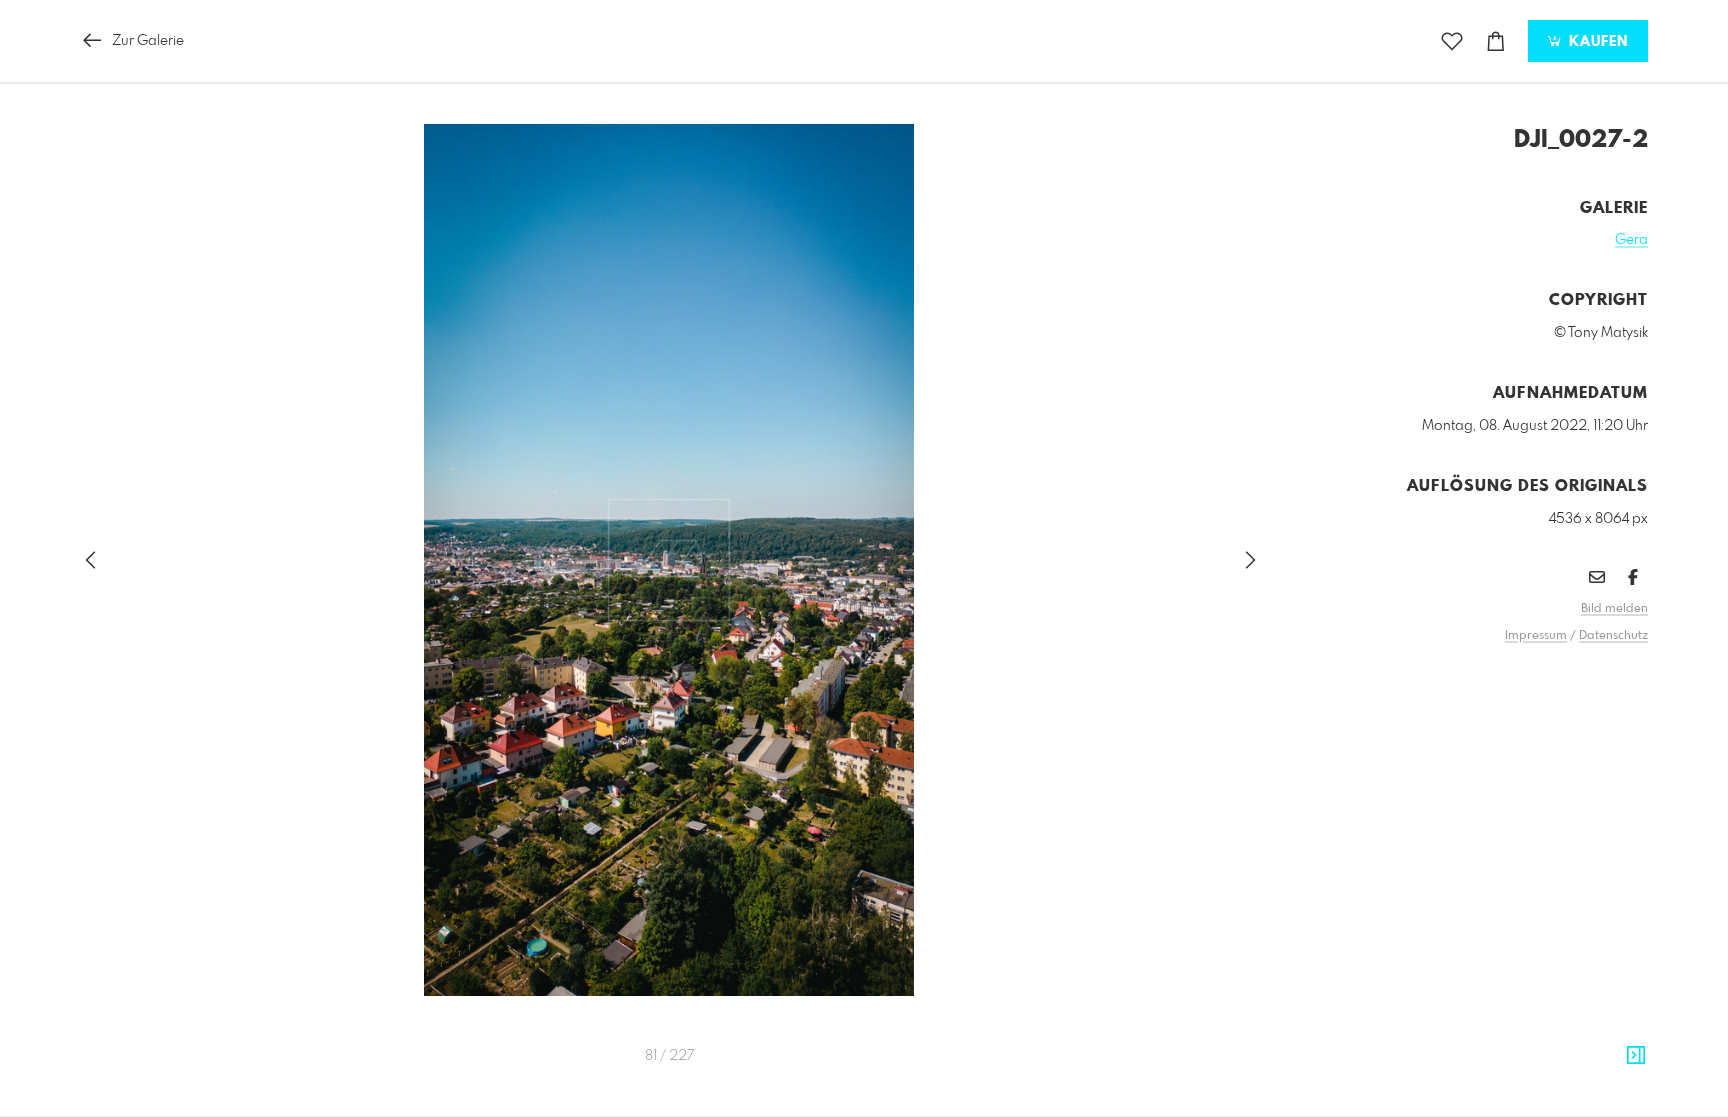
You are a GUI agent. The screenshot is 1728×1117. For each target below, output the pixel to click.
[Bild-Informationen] (1636, 1056)
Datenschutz (1613, 636)
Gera (1631, 240)
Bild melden (1614, 609)
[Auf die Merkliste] (1452, 41)
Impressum (1536, 636)
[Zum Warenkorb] (1496, 41)
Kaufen (1596, 42)
